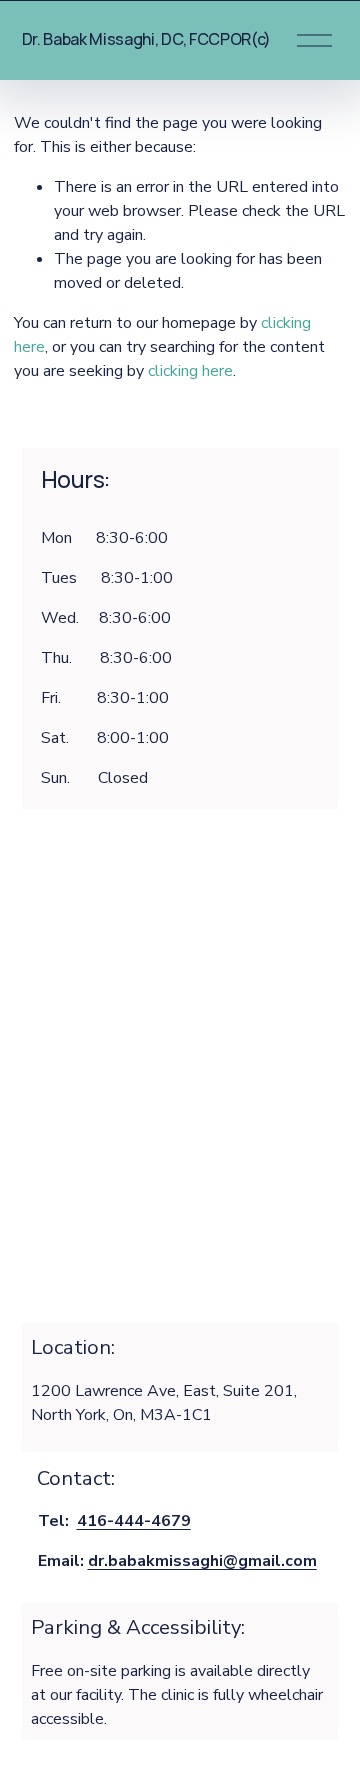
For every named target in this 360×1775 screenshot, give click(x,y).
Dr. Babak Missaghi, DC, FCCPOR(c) (146, 39)
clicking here (190, 371)
